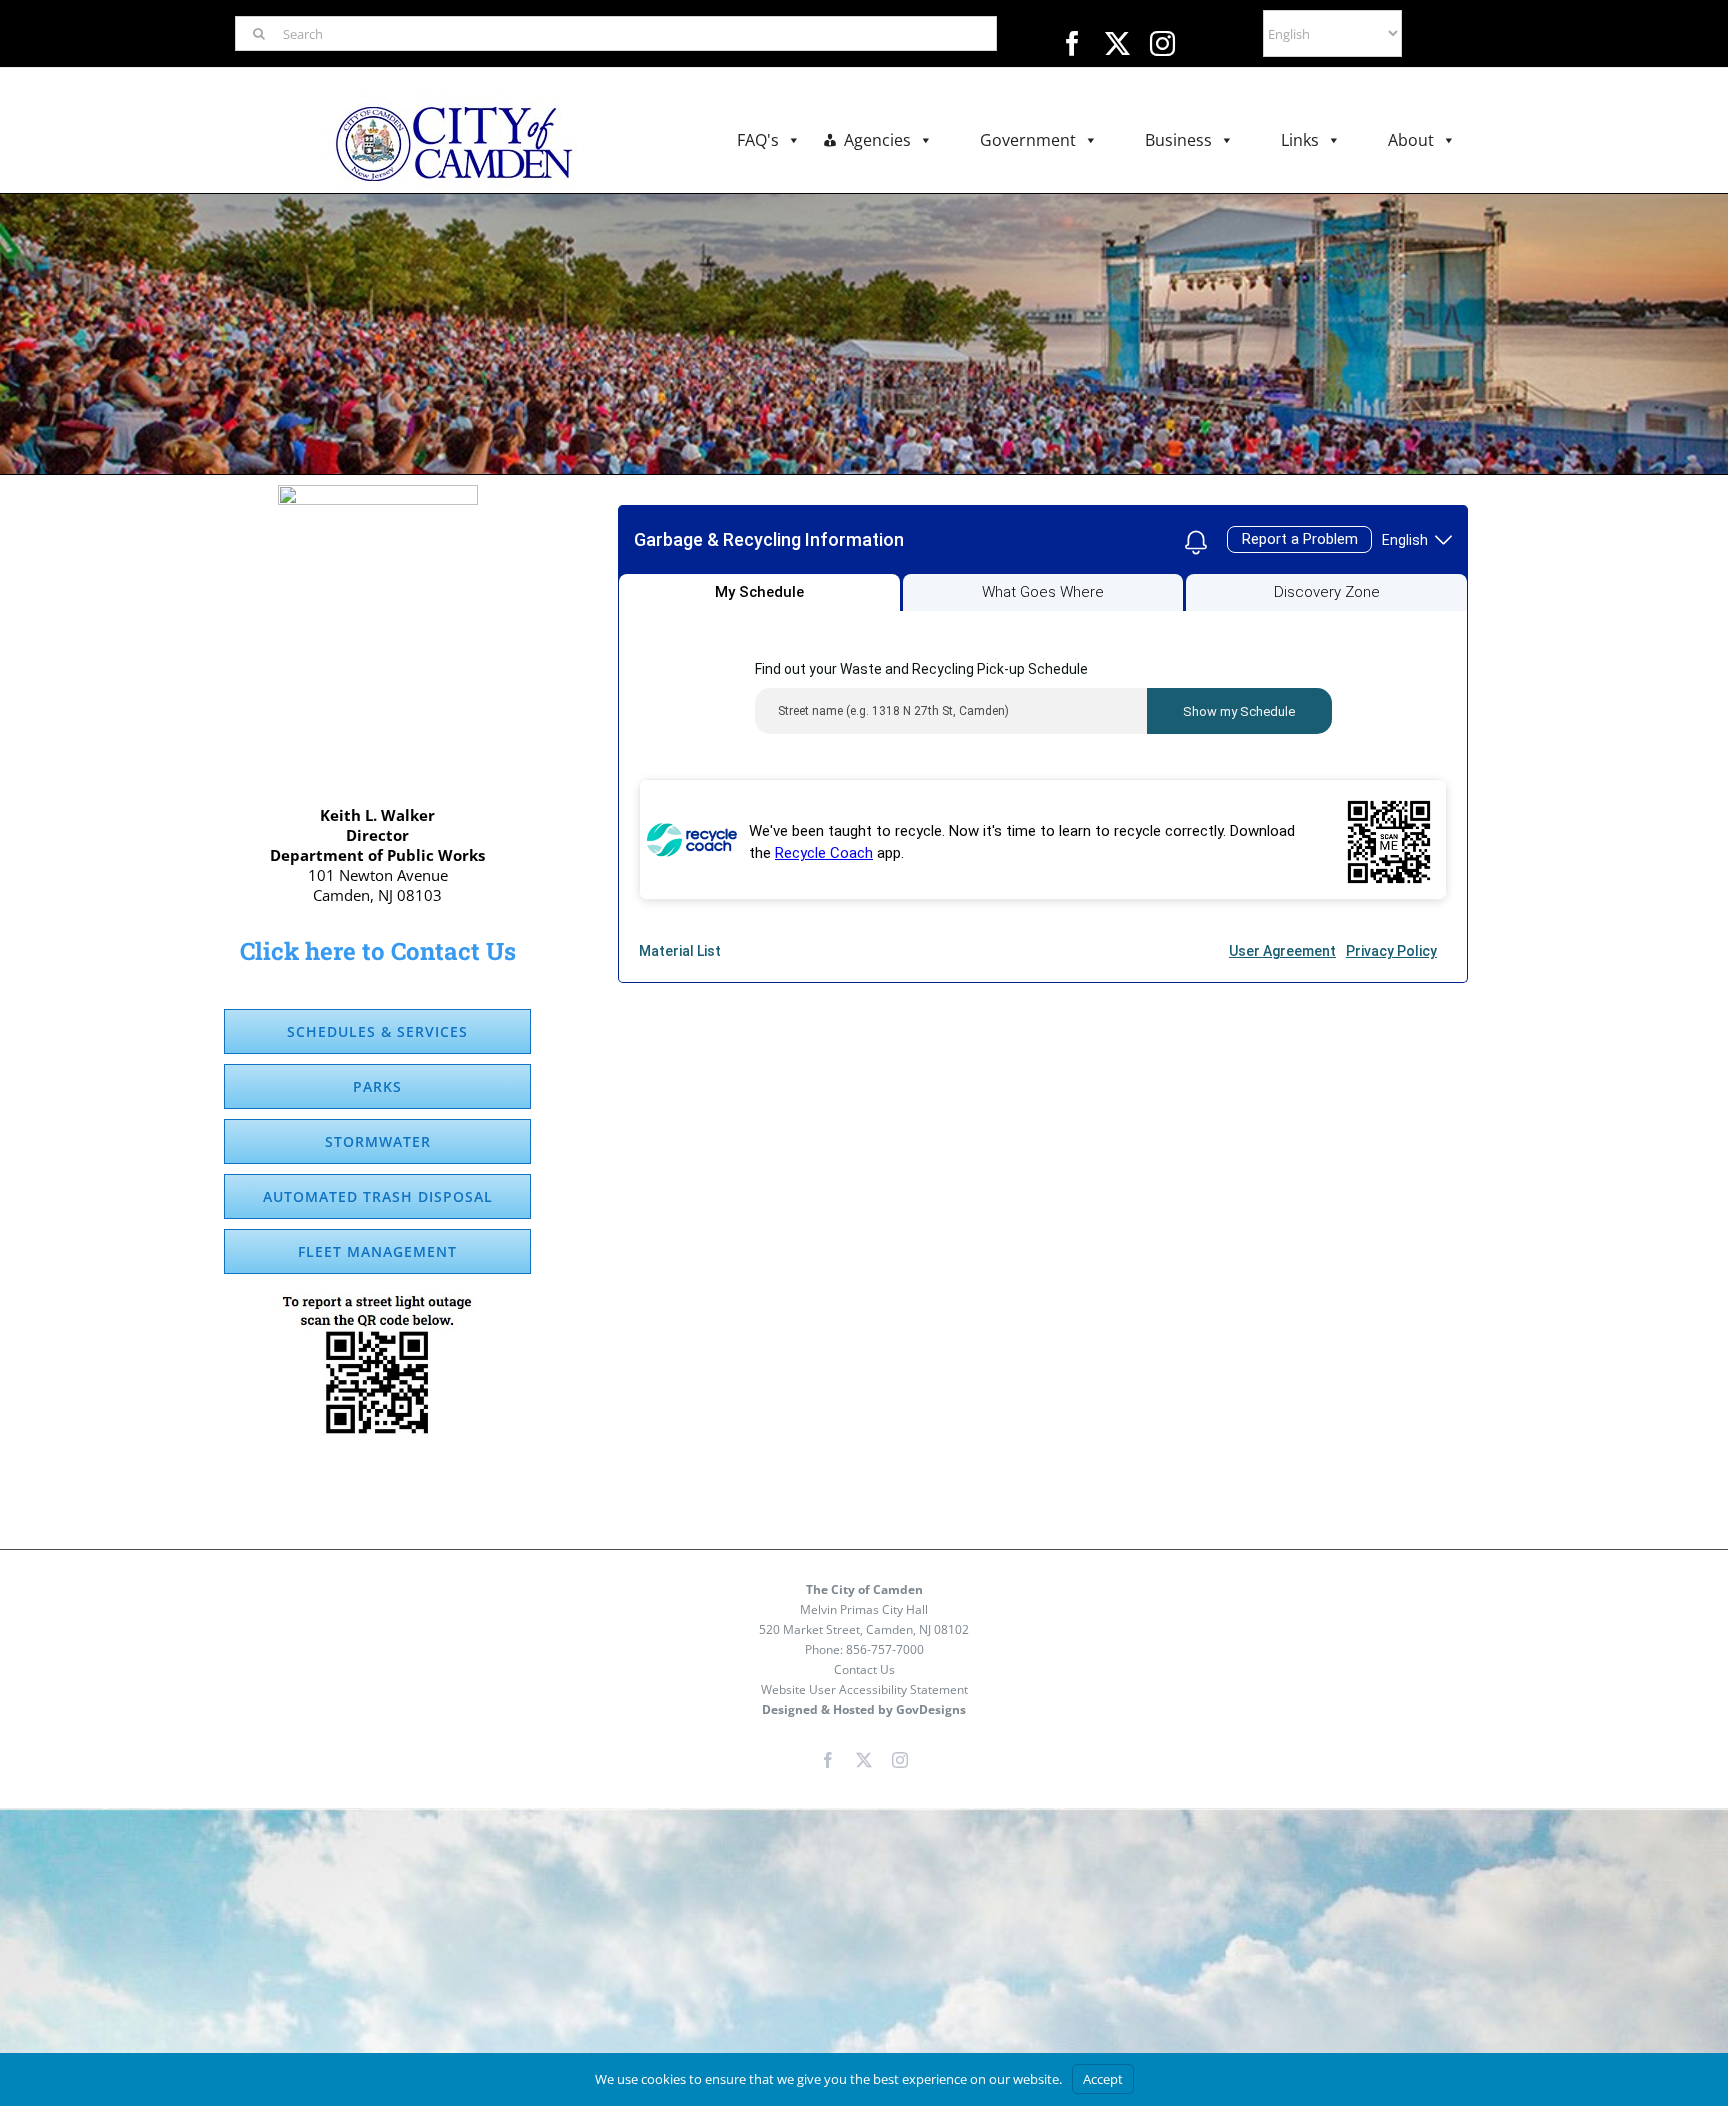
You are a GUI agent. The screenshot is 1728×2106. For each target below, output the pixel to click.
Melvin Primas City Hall (864, 1609)
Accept (1103, 2079)
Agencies (877, 140)
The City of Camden (864, 1589)
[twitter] (1117, 43)
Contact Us (864, 1669)
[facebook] (1072, 43)
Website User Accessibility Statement (864, 1689)
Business (1178, 140)
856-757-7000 (885, 1649)
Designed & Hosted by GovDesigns (864, 1709)
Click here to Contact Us (378, 951)
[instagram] (1162, 43)
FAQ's (758, 140)
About (1411, 140)
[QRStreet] (378, 1301)
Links (1300, 140)
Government (1028, 140)
